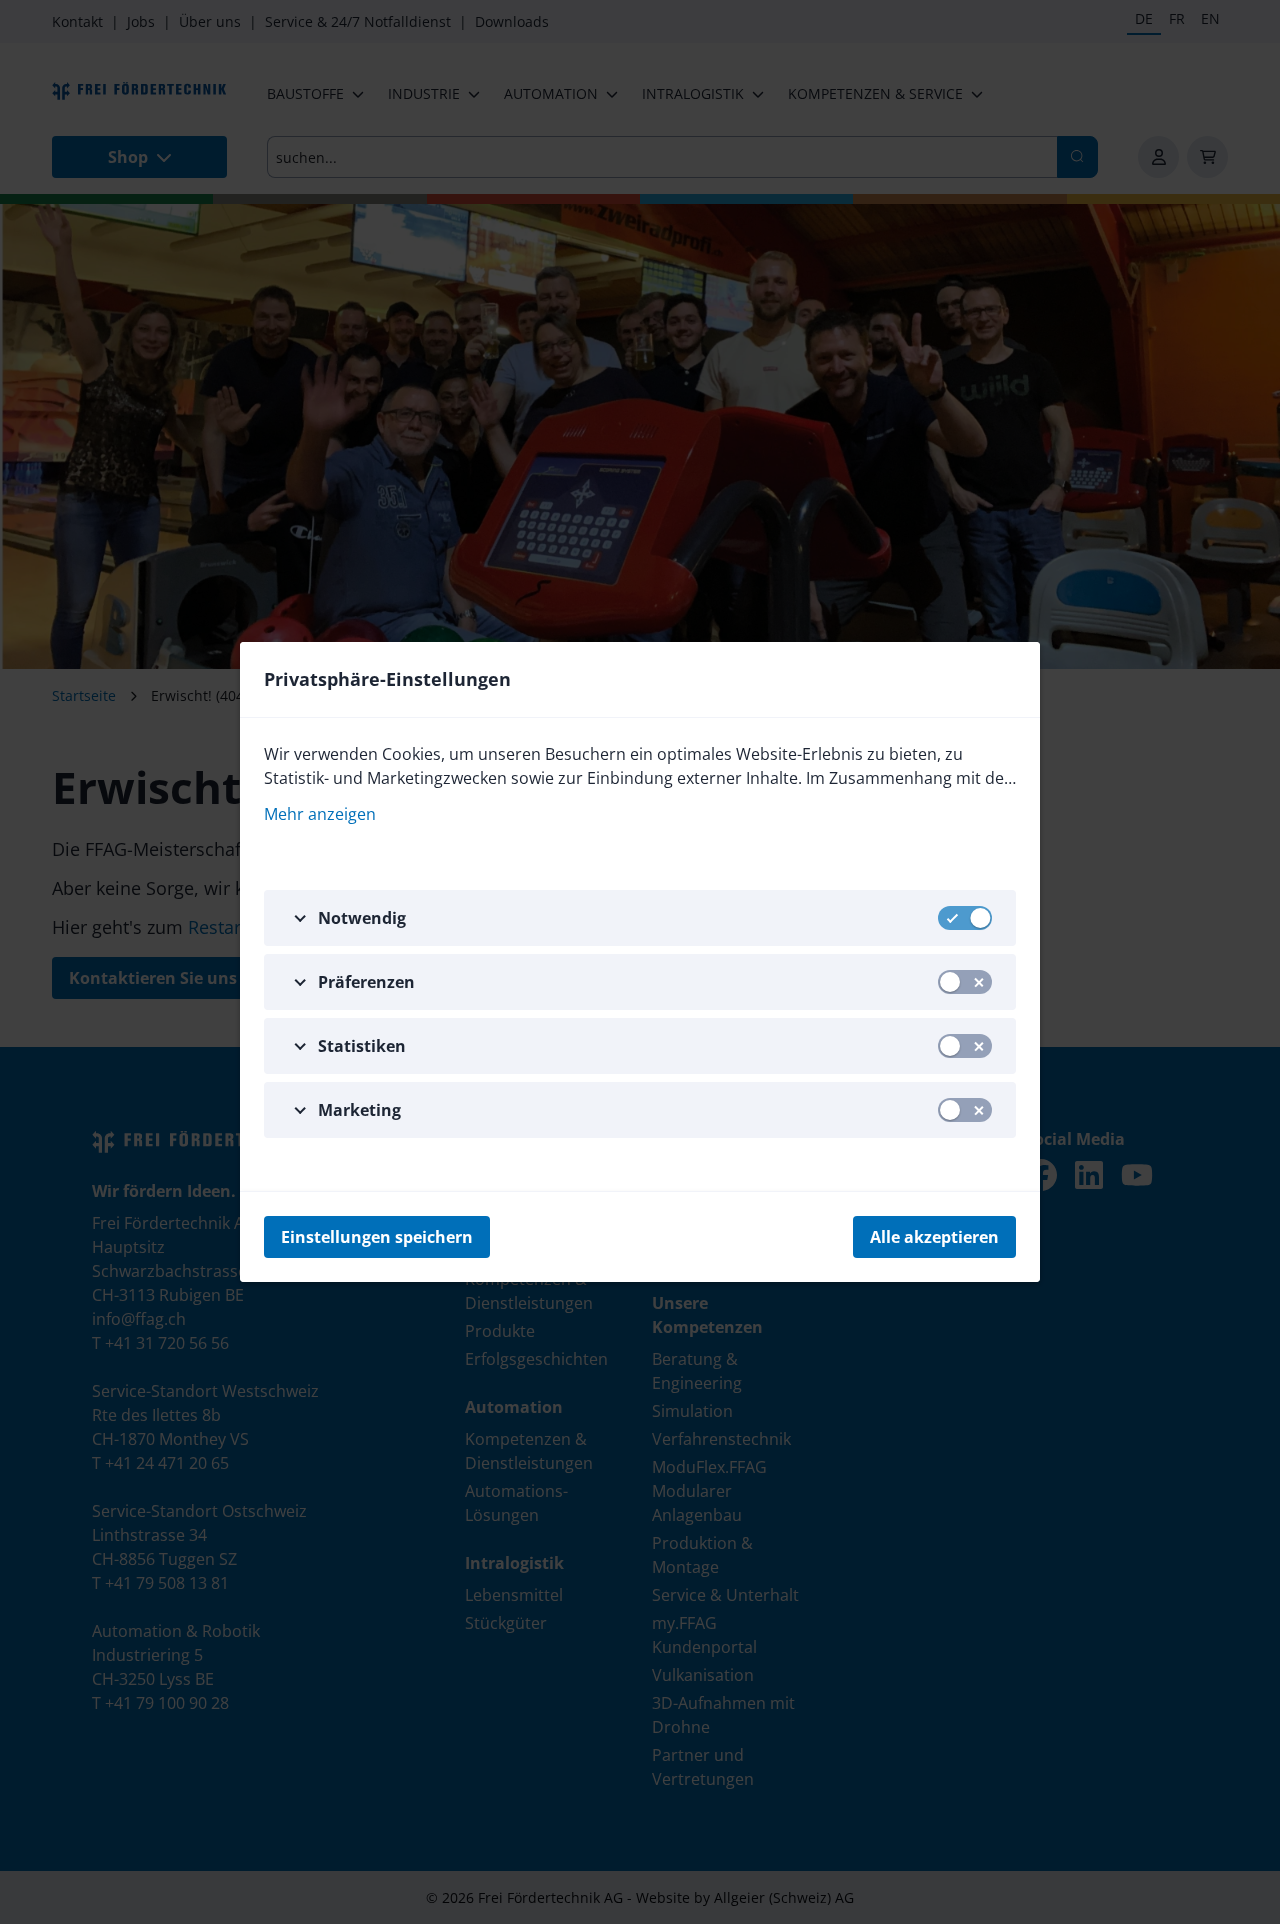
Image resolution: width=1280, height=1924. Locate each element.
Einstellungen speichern (377, 1237)
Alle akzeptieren (934, 1237)
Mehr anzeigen (320, 814)
